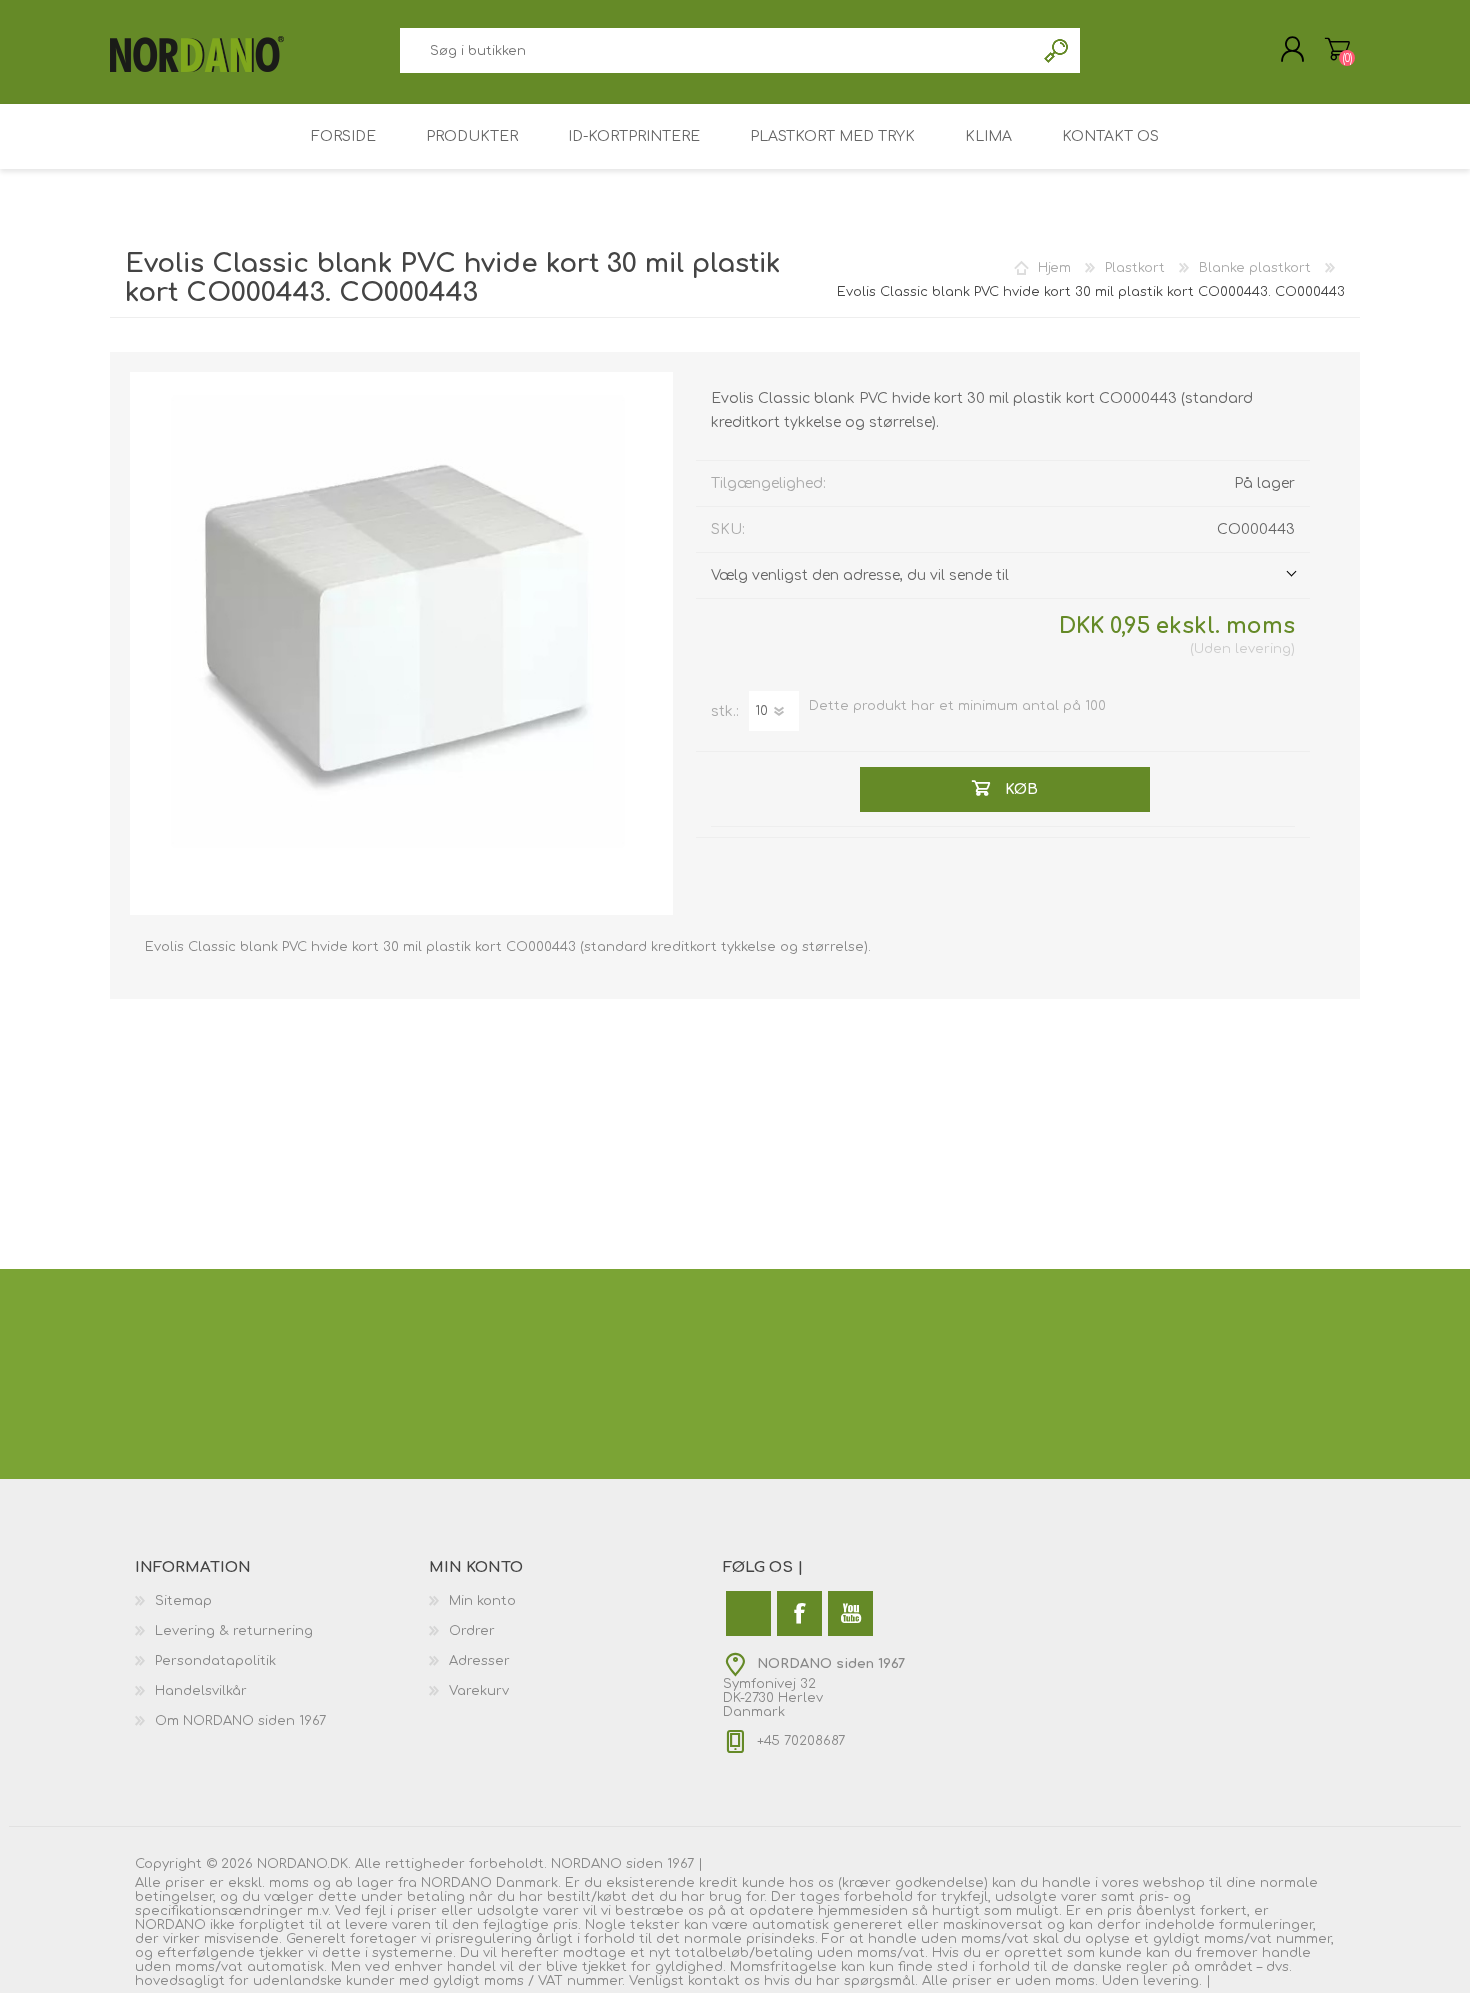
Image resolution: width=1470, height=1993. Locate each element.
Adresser (479, 1661)
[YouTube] (850, 1613)
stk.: (725, 711)
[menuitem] (282, 1601)
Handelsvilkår (201, 1691)
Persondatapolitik (215, 1661)
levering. (1172, 1981)
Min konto (482, 1601)
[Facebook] (799, 1613)
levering (1263, 649)
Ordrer (472, 1631)
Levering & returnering (234, 1631)
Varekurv (1337, 49)
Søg (1057, 50)
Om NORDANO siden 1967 (240, 1721)
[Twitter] (748, 1613)
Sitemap (183, 1601)
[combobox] (717, 50)
